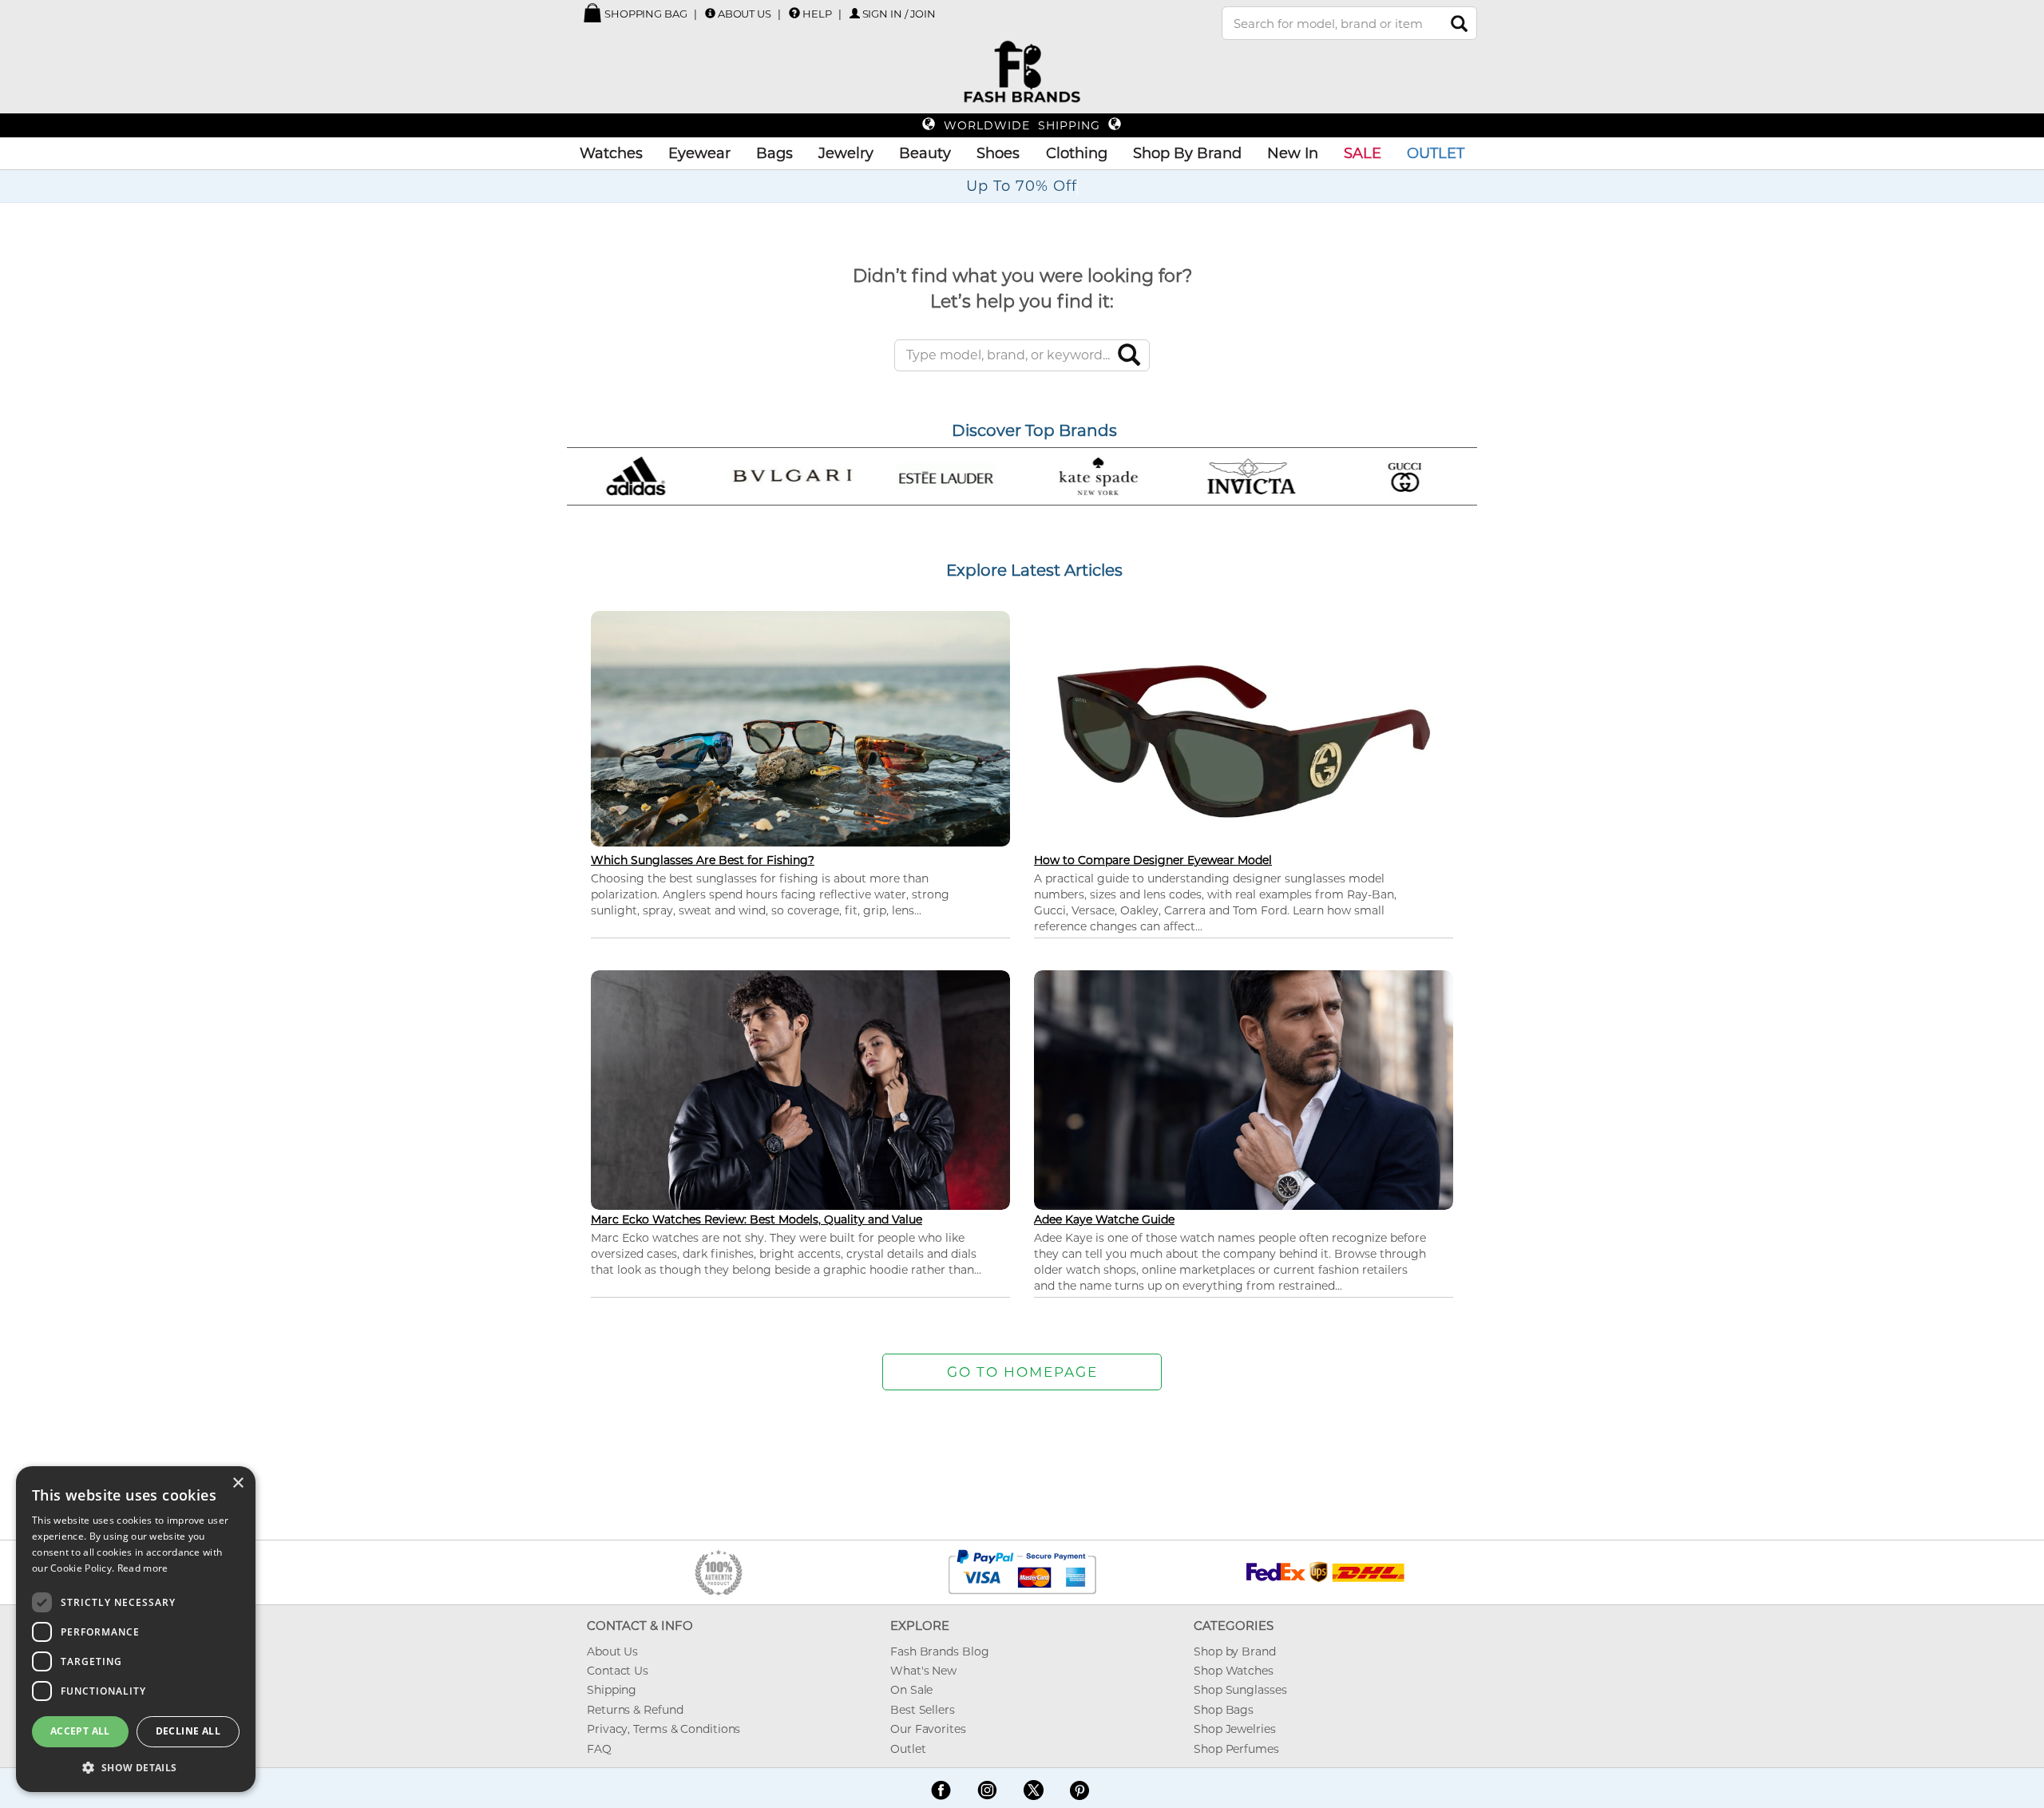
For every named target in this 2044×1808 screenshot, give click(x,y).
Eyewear (699, 153)
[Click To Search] (1459, 24)
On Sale (911, 1690)
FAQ (599, 1749)
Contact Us (618, 1671)
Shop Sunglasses (1240, 1690)
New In (1293, 153)
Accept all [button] (80, 1731)
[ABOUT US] (710, 13)
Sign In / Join (899, 14)
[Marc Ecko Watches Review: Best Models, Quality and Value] (800, 1088)
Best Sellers (923, 1710)
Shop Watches (1234, 1671)
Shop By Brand (1187, 153)
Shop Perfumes (1236, 1749)
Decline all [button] (188, 1731)
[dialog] (136, 1629)
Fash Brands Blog (939, 1651)
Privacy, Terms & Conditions (664, 1729)
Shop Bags (1224, 1710)
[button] (136, 1767)
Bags (774, 153)
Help (817, 14)
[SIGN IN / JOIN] (855, 13)
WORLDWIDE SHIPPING (1022, 125)
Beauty (925, 153)
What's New (923, 1671)
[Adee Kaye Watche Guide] (1244, 1088)
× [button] (238, 1483)
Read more (143, 1568)
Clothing (1077, 153)
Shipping (612, 1690)
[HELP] (794, 13)
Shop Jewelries (1235, 1729)
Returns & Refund (635, 1710)
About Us (745, 14)
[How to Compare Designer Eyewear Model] (1244, 741)
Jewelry (846, 153)
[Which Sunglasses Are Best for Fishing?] (800, 727)
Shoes (998, 153)
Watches (611, 153)
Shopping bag (645, 14)
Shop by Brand (1235, 1651)
